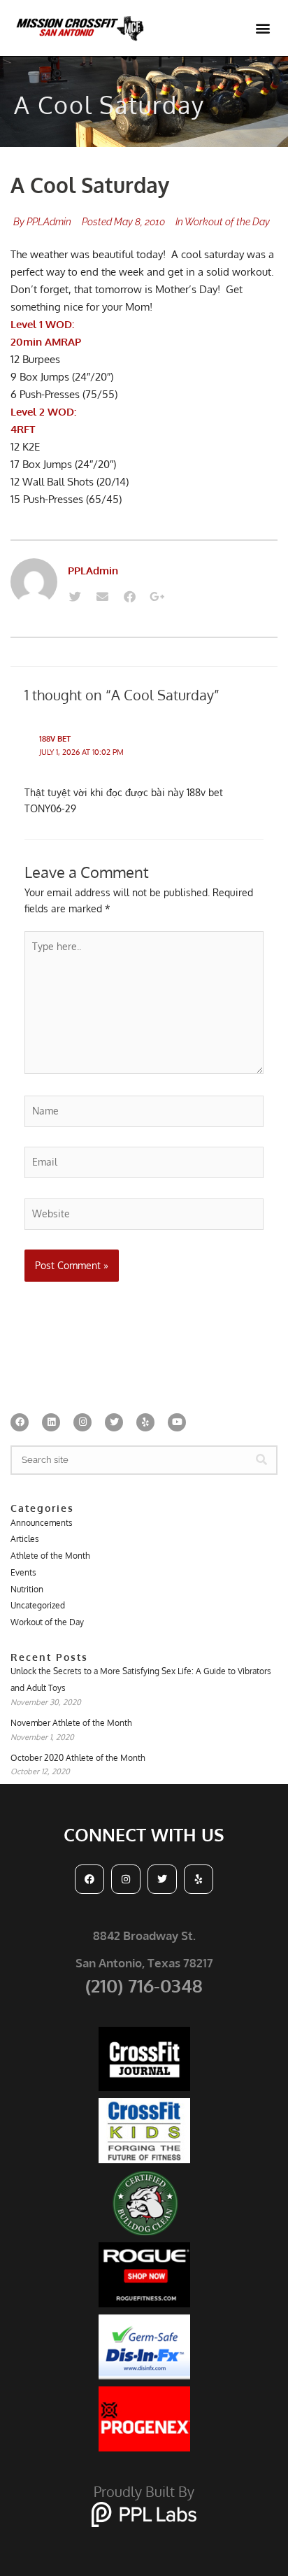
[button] (262, 28)
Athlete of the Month (50, 1556)
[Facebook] (129, 597)
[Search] (261, 1460)
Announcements (42, 1523)
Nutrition (27, 1589)
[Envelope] (102, 597)
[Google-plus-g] (157, 597)
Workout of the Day (227, 222)
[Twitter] (75, 597)
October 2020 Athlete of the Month (78, 1758)
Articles (25, 1539)
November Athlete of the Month (71, 1723)
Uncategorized (38, 1605)
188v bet (55, 739)
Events (23, 1572)
